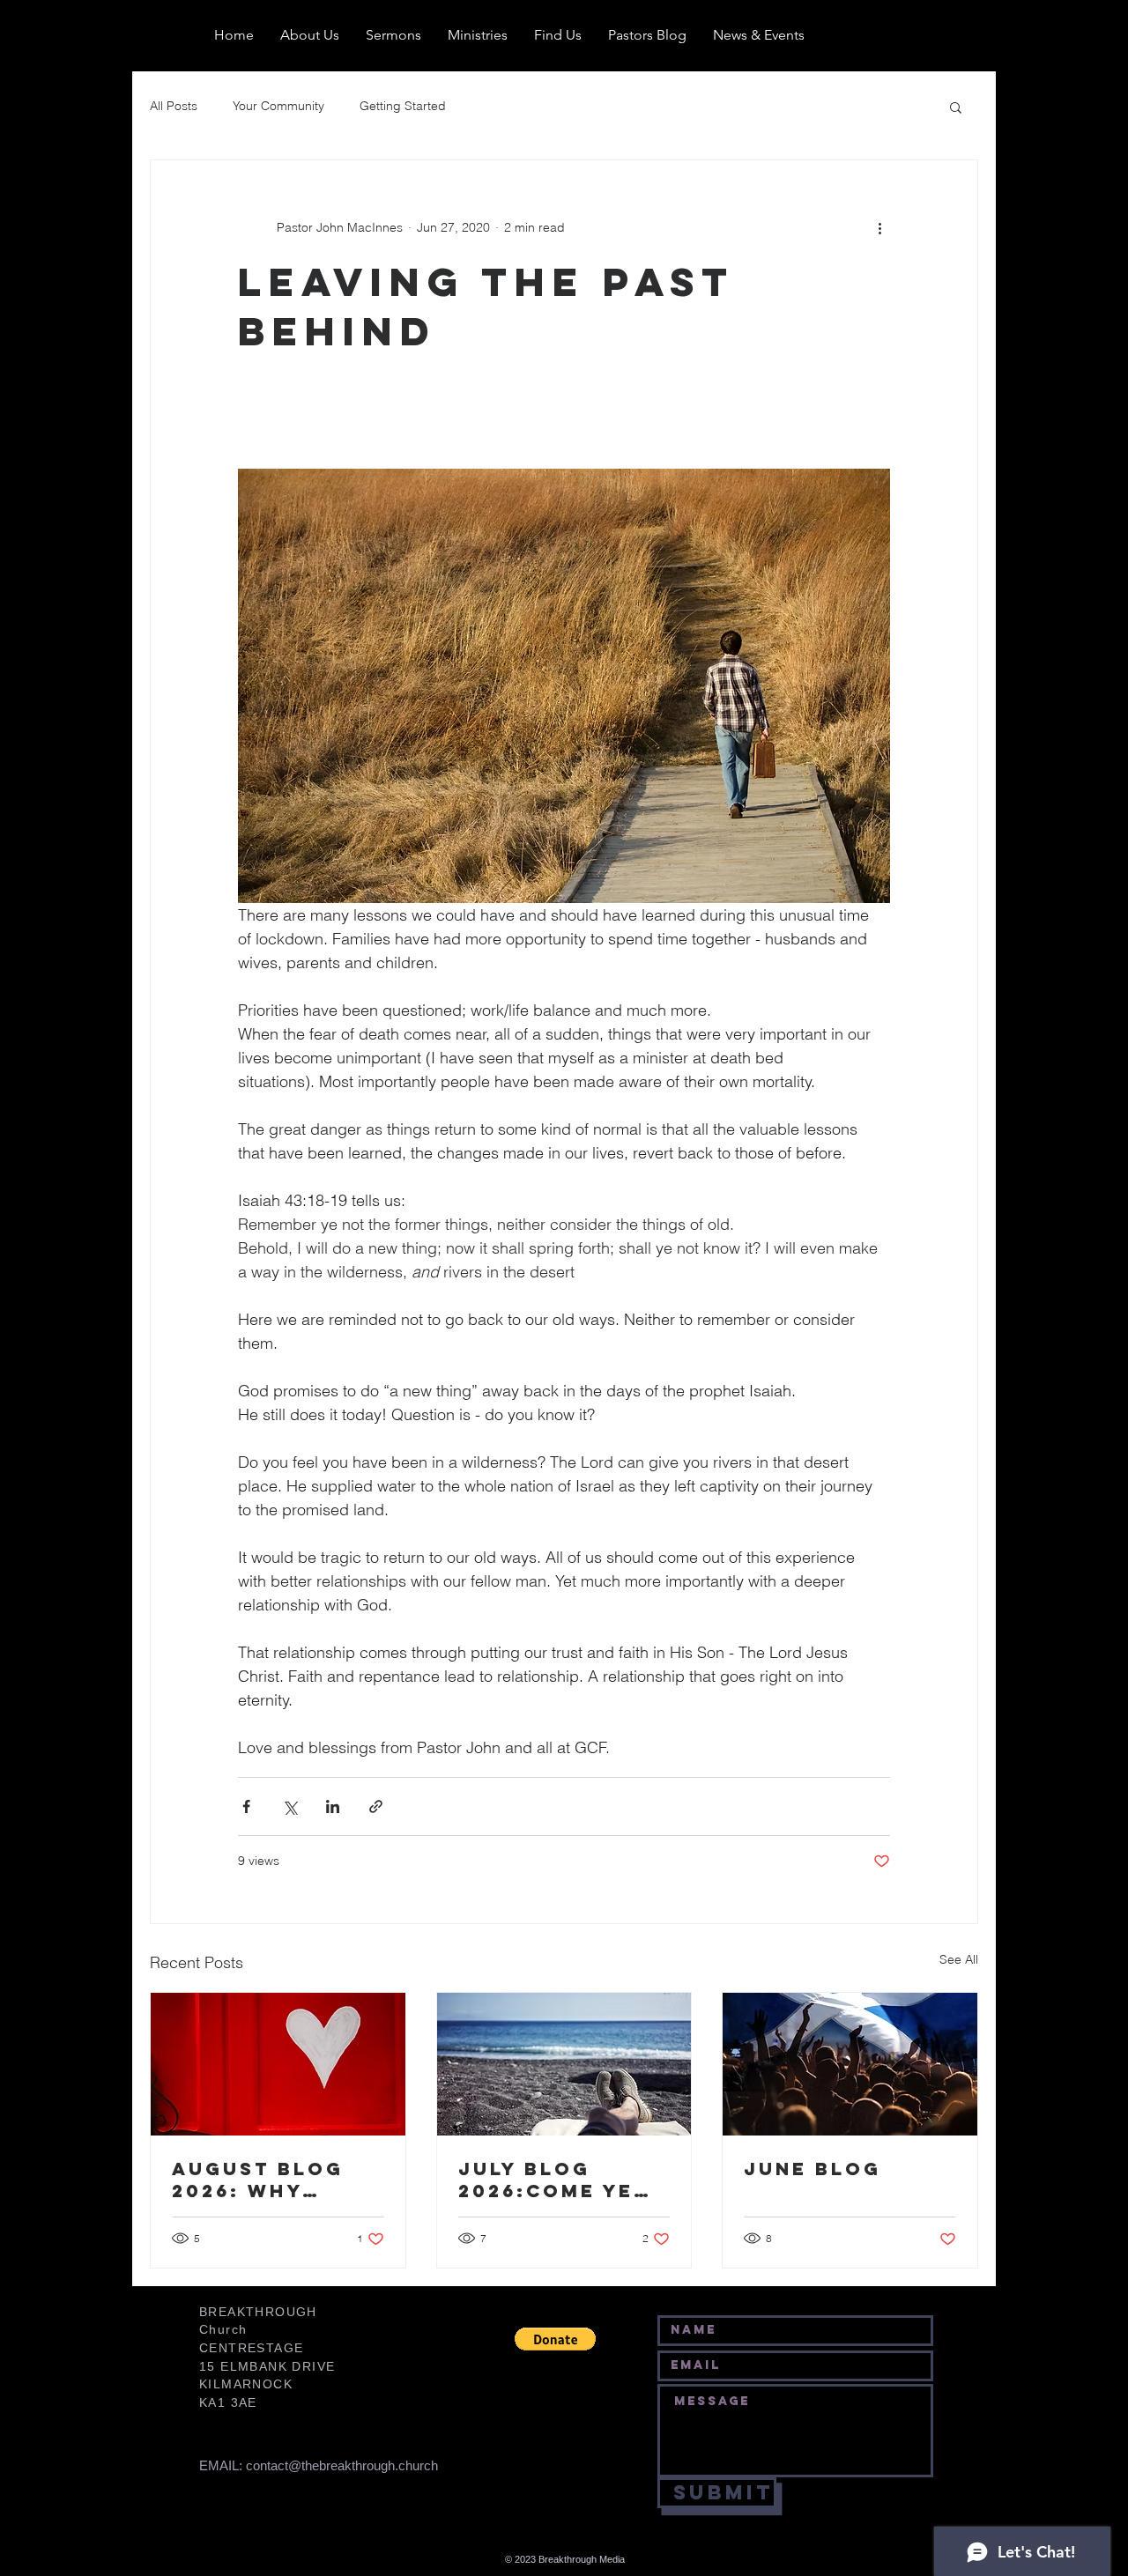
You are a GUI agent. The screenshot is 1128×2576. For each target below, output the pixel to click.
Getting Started (403, 106)
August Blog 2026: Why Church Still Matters (259, 2180)
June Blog (813, 2169)
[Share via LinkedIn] (333, 1806)
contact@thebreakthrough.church (342, 2465)
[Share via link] (376, 1806)
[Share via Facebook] (246, 1806)
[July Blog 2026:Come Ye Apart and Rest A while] (564, 2064)
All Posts (174, 106)
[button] (956, 107)
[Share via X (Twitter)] (289, 1806)
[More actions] (879, 227)
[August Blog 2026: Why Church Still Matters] (278, 2064)
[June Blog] (850, 2064)
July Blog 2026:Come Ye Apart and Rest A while (560, 2180)
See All (959, 1959)
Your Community (278, 106)
